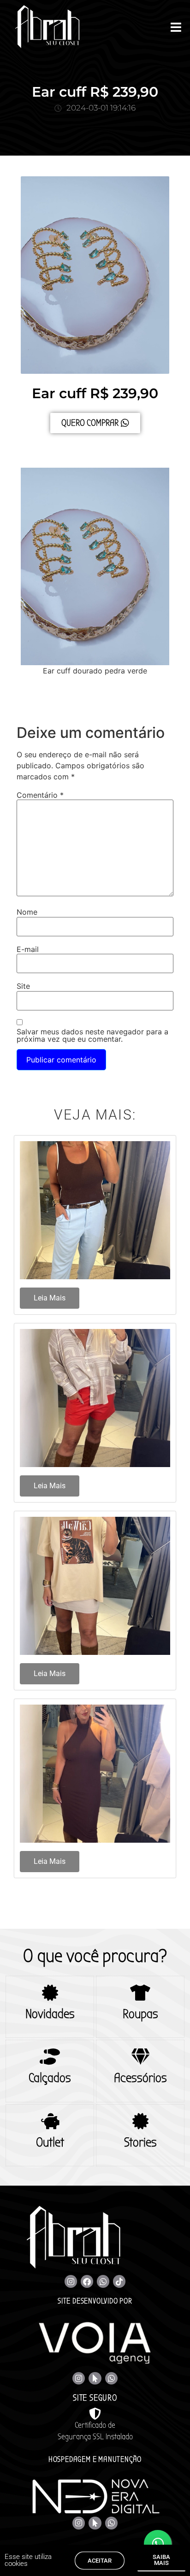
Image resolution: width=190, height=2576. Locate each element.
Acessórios (140, 2078)
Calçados (50, 2078)
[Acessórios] (140, 2057)
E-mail (28, 949)
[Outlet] (50, 2121)
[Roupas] (140, 1993)
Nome (27, 912)
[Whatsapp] (103, 2281)
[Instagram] (71, 2281)
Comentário (40, 795)
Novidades (50, 2014)
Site (23, 986)
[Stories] (140, 2121)
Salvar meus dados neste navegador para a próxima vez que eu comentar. (92, 1035)
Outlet (50, 2142)
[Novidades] (50, 1993)
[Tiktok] (119, 2281)
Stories (140, 2142)
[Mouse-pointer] (95, 2378)
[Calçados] (50, 2057)
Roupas (140, 2014)
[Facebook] (87, 2281)
